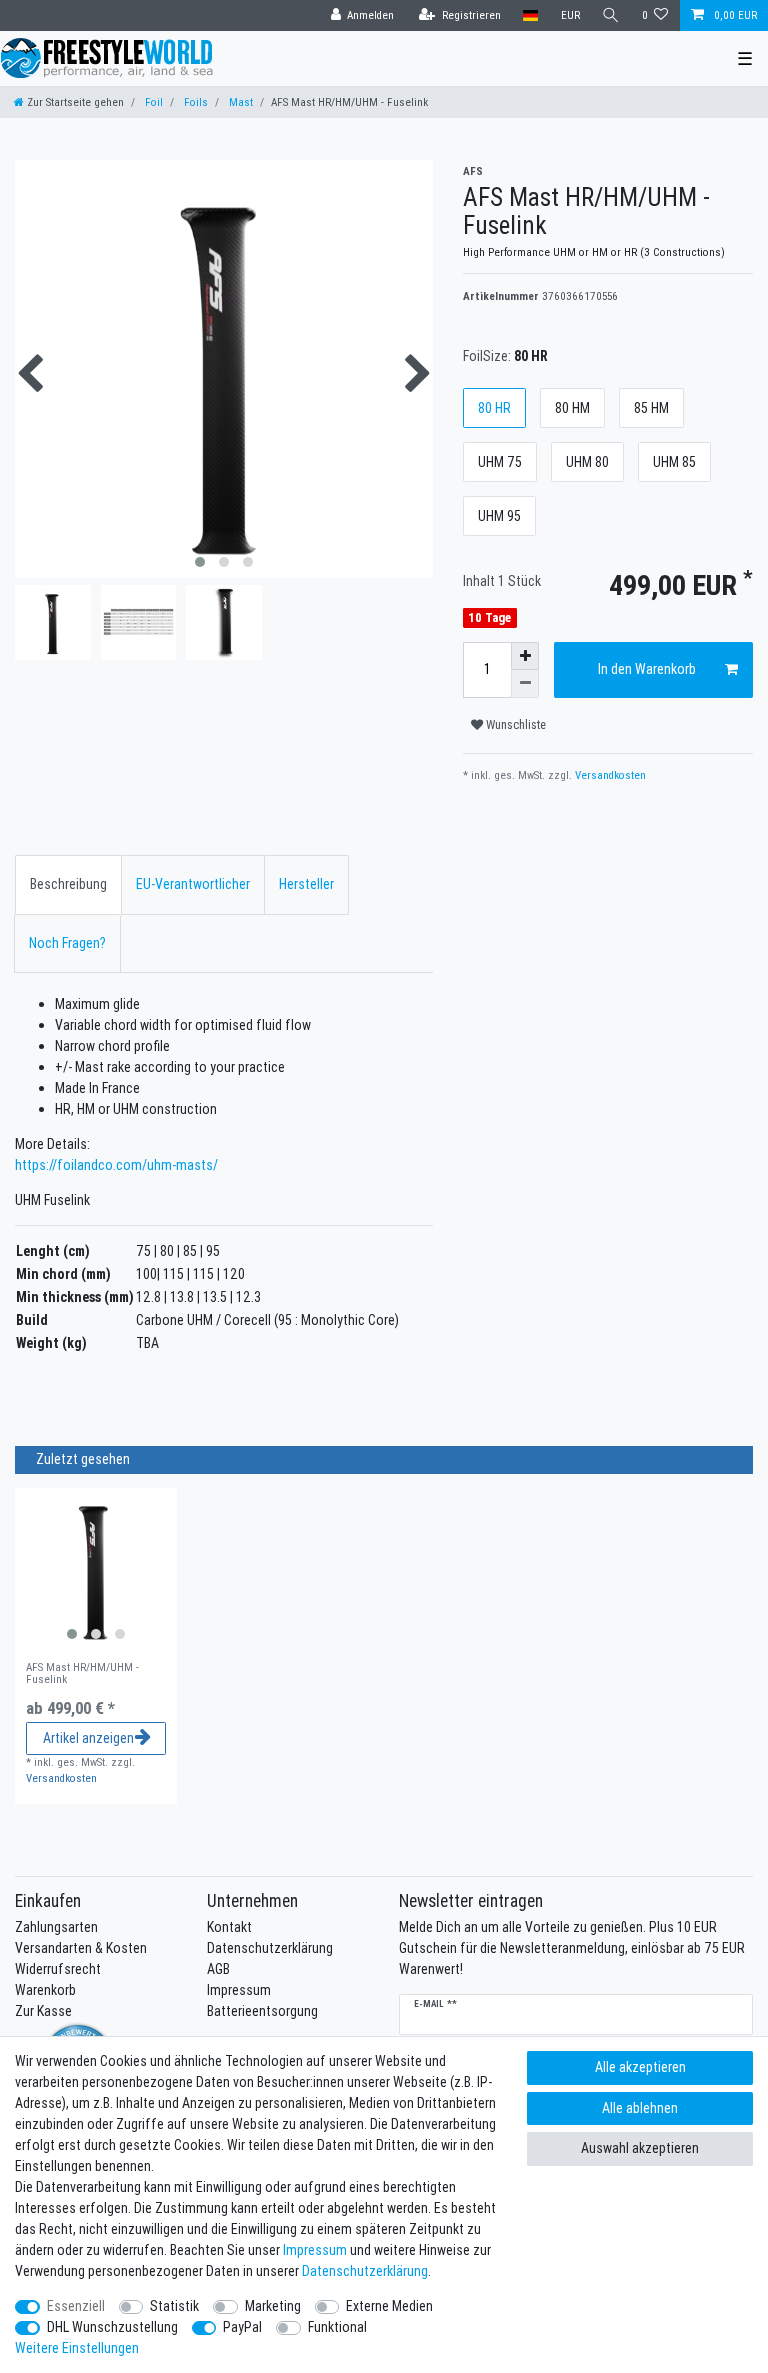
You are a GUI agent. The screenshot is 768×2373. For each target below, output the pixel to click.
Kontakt (229, 1927)
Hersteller (306, 884)
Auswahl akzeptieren (640, 2148)
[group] (96, 1569)
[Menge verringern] (525, 684)
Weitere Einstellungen (77, 2348)
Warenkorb (45, 1990)
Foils (194, 102)
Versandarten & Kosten (81, 1948)
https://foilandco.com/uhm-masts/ (116, 1165)
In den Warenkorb (647, 669)
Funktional (337, 2327)
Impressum (239, 1990)
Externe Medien (389, 2306)
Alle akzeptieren (640, 2067)
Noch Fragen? (67, 943)
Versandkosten (609, 775)
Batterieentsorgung (262, 2011)
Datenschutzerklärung (270, 1948)
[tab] (68, 884)
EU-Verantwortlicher (193, 884)
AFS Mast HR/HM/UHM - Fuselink (82, 1673)
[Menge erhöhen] (525, 656)
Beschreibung (68, 884)
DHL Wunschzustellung (112, 2327)
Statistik (174, 2306)
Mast (239, 102)
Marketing (273, 2306)
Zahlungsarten (56, 1927)
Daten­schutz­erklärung (365, 2271)
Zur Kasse (43, 2011)
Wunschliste (514, 724)
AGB (218, 1969)
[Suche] (611, 15)
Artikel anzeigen (88, 1738)
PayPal (242, 2327)
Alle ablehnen (640, 2108)
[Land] (530, 15)
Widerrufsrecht (58, 1969)
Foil (152, 102)
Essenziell (76, 2306)
